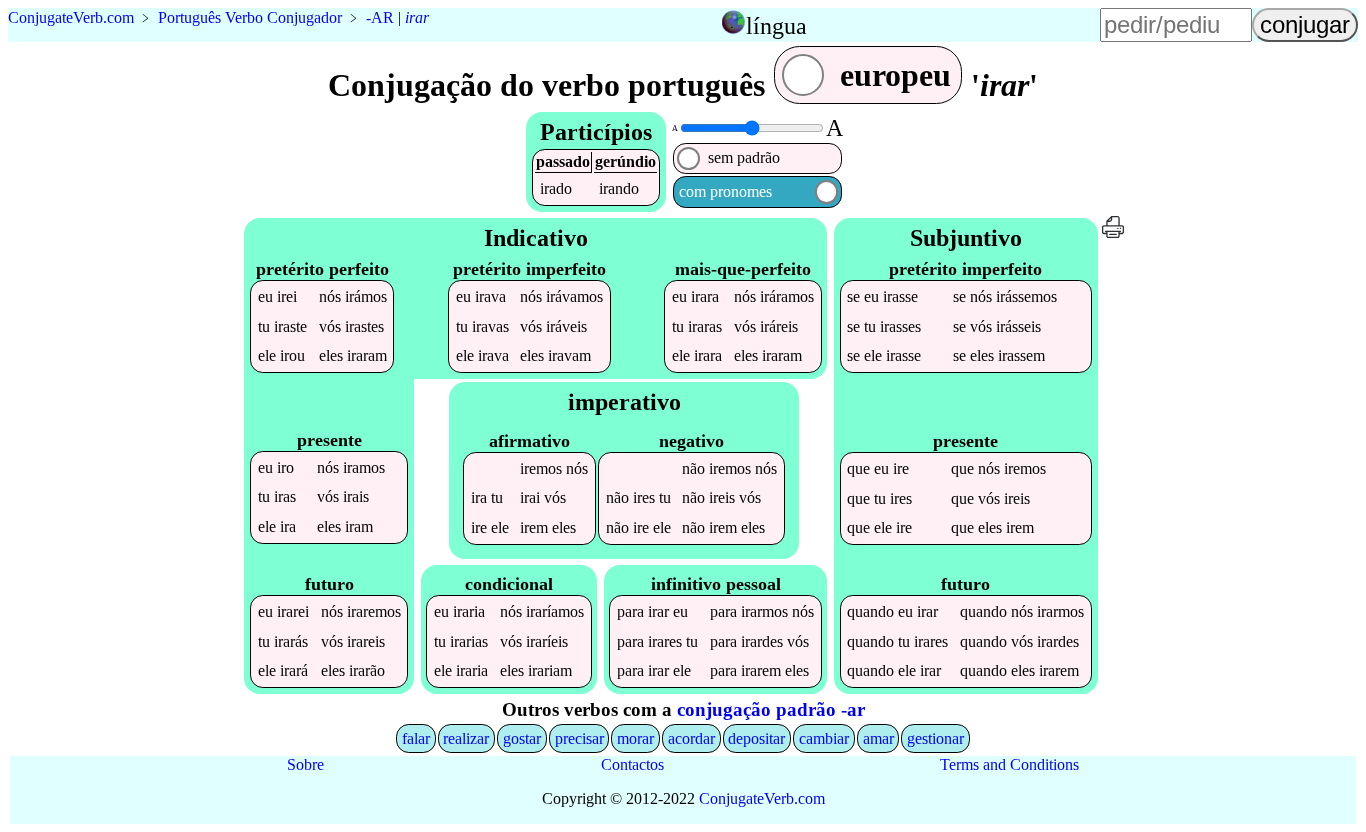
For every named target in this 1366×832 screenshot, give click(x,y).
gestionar (935, 738)
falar (416, 738)
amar (878, 738)
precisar (579, 738)
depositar (756, 738)
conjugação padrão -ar (771, 709)
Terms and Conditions (1009, 764)
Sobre (305, 764)
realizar (466, 738)
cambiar (824, 738)
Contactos (632, 764)
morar (635, 738)
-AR (380, 17)
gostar (522, 738)
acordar (691, 738)
